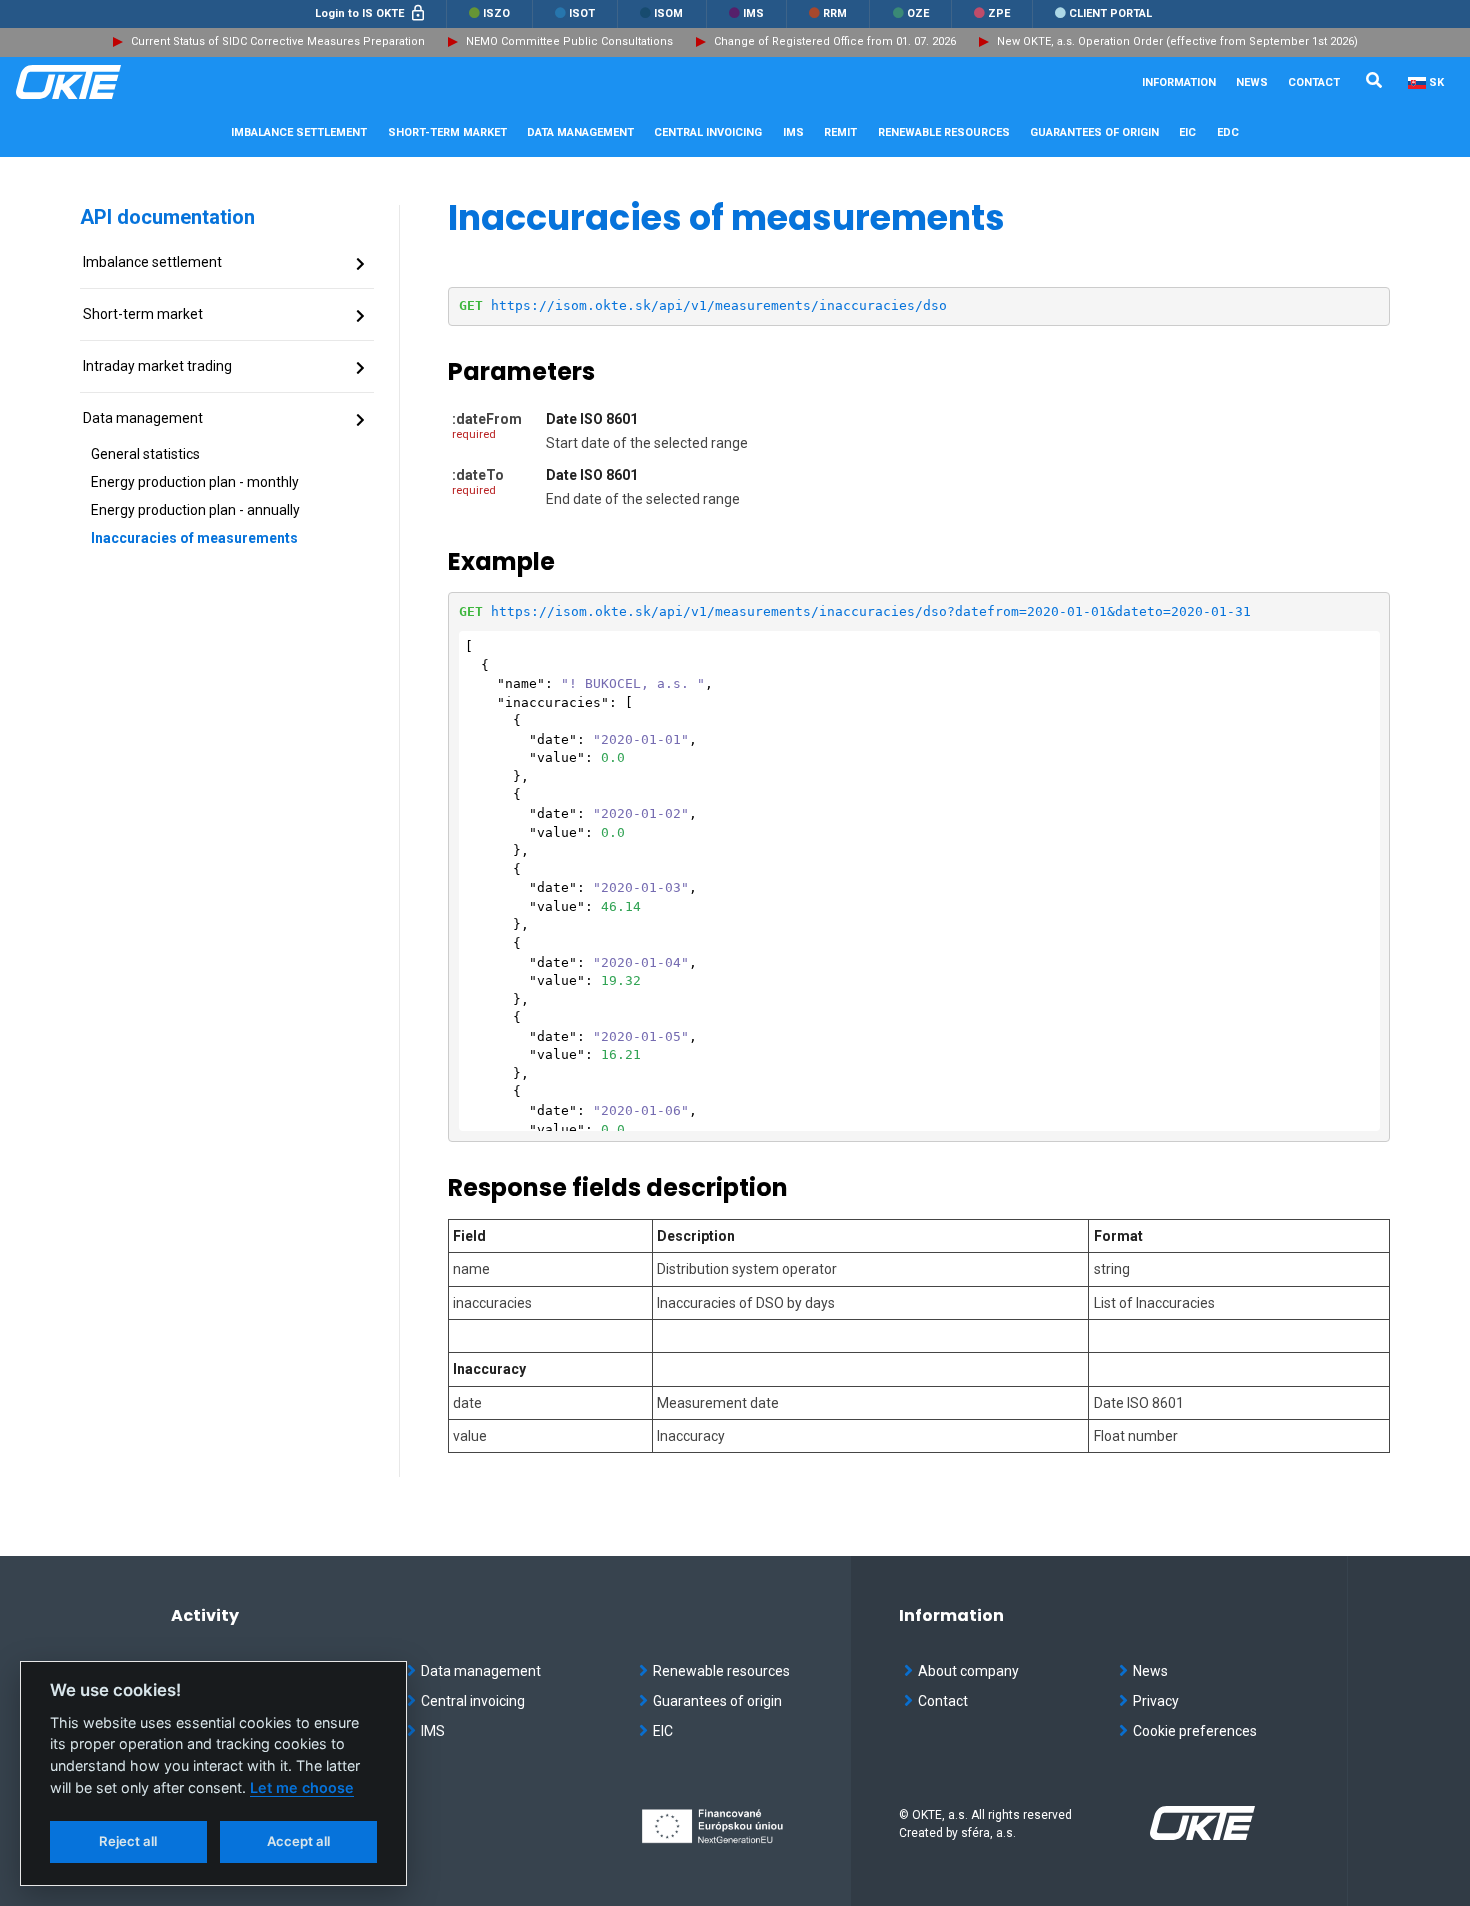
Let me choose (302, 1787)
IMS (752, 13)
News (1252, 82)
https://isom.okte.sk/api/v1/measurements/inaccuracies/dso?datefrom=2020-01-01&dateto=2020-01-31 (871, 611)
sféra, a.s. (988, 1833)
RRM (833, 13)
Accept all (298, 1841)
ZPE (997, 13)
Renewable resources (721, 1671)
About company (968, 1671)
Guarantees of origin (717, 1701)
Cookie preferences (1195, 1731)
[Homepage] (116, 82)
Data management (481, 1671)
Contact (1314, 82)
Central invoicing (473, 1701)
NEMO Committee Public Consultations (569, 41)
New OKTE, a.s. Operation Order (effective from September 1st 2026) (1177, 41)
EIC (1187, 132)
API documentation (167, 217)
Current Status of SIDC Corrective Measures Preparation (278, 41)
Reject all (128, 1841)
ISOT (580, 13)
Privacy (1156, 1701)
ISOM (667, 13)
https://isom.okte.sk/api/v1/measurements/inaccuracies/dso (719, 305)
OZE (916, 13)
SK (1436, 82)
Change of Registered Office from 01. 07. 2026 (835, 41)
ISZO (495, 13)
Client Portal (1109, 13)
